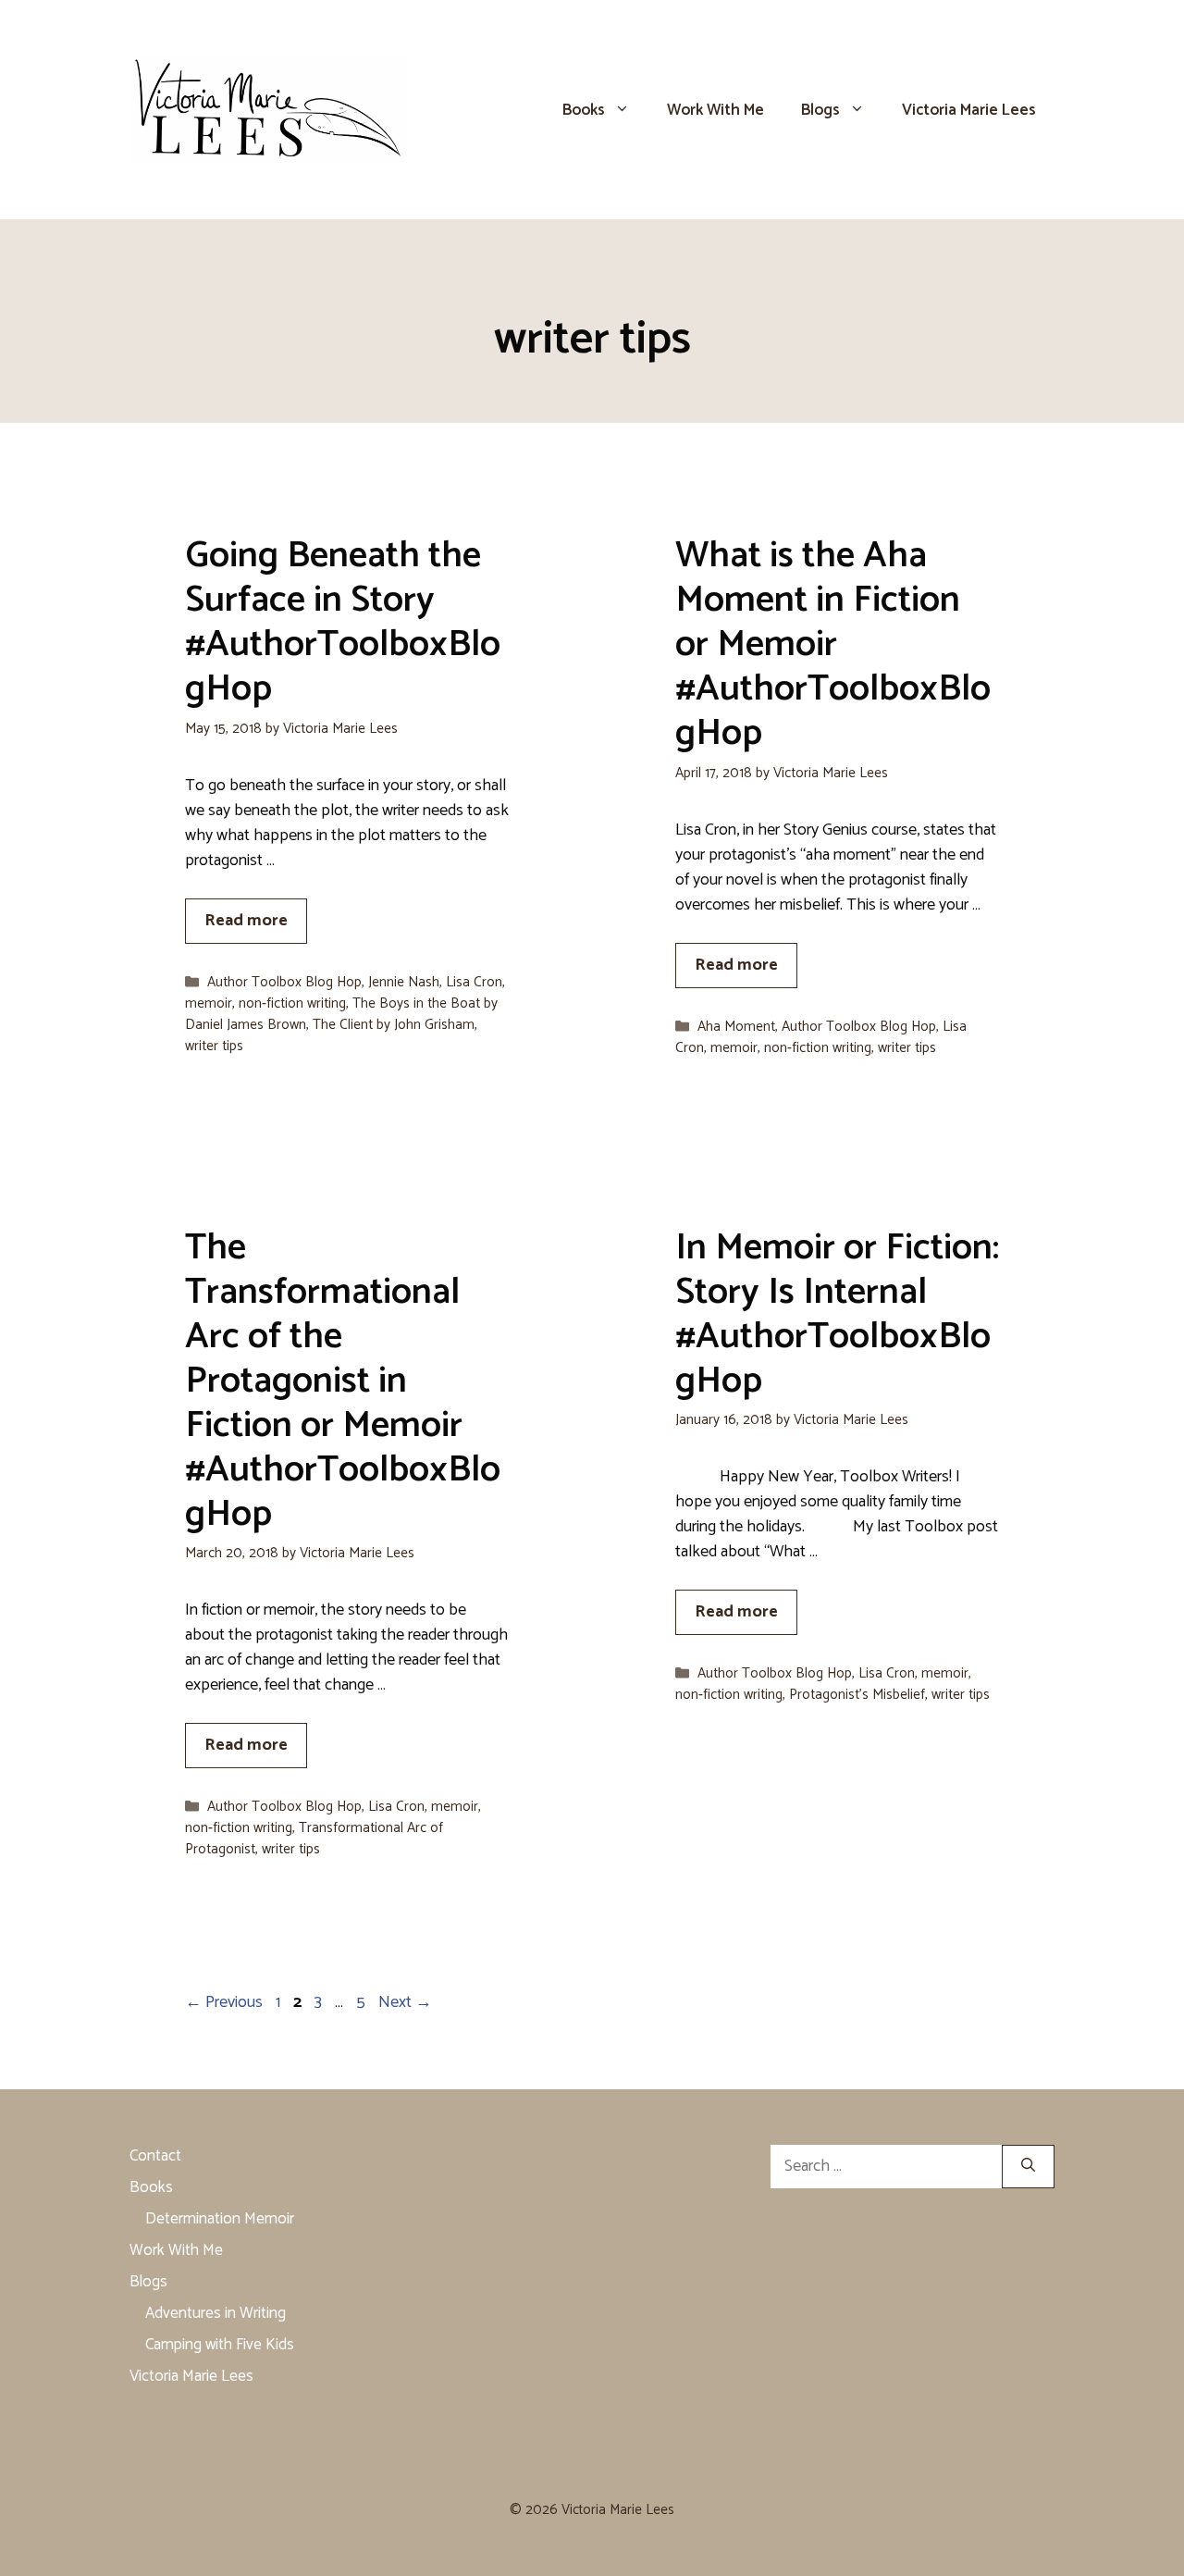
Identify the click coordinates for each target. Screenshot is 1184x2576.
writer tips (214, 1046)
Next (405, 2002)
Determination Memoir (220, 2219)
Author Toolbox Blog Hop (284, 982)
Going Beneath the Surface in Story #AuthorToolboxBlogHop (343, 623)
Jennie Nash (404, 982)
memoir (209, 1003)
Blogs (820, 110)
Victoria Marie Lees (969, 110)
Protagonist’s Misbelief (857, 1695)
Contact (155, 2156)
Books (584, 110)
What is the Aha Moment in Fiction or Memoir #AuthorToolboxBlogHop (833, 645)
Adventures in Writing (216, 2313)
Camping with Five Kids (220, 2345)
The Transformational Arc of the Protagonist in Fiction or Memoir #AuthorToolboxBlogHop (343, 1381)
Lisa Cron (474, 982)
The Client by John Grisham (394, 1025)
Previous (224, 2002)
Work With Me (715, 110)
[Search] (1028, 2167)
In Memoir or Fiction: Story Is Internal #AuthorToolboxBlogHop (837, 1315)
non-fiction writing (292, 1003)
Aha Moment (736, 1027)
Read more (246, 921)
